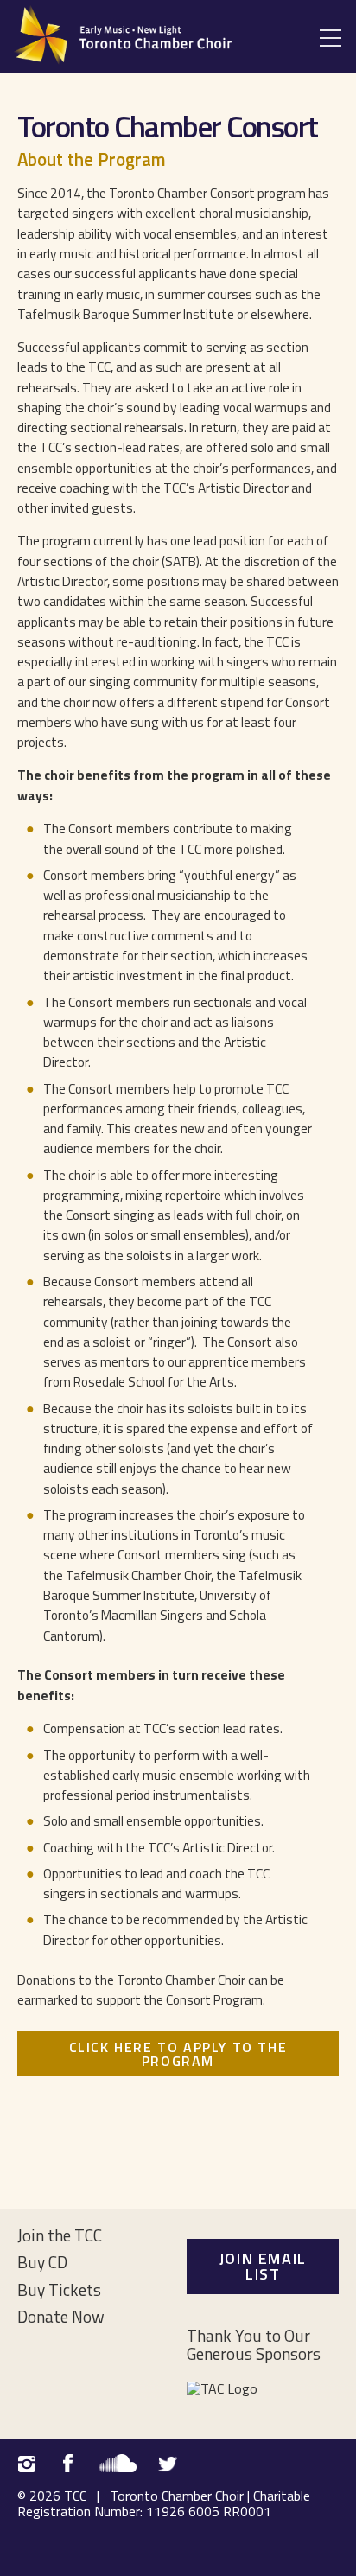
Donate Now (61, 2316)
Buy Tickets (59, 2289)
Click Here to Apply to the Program (178, 2054)
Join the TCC (60, 2235)
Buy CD (42, 2262)
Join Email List (263, 2266)
